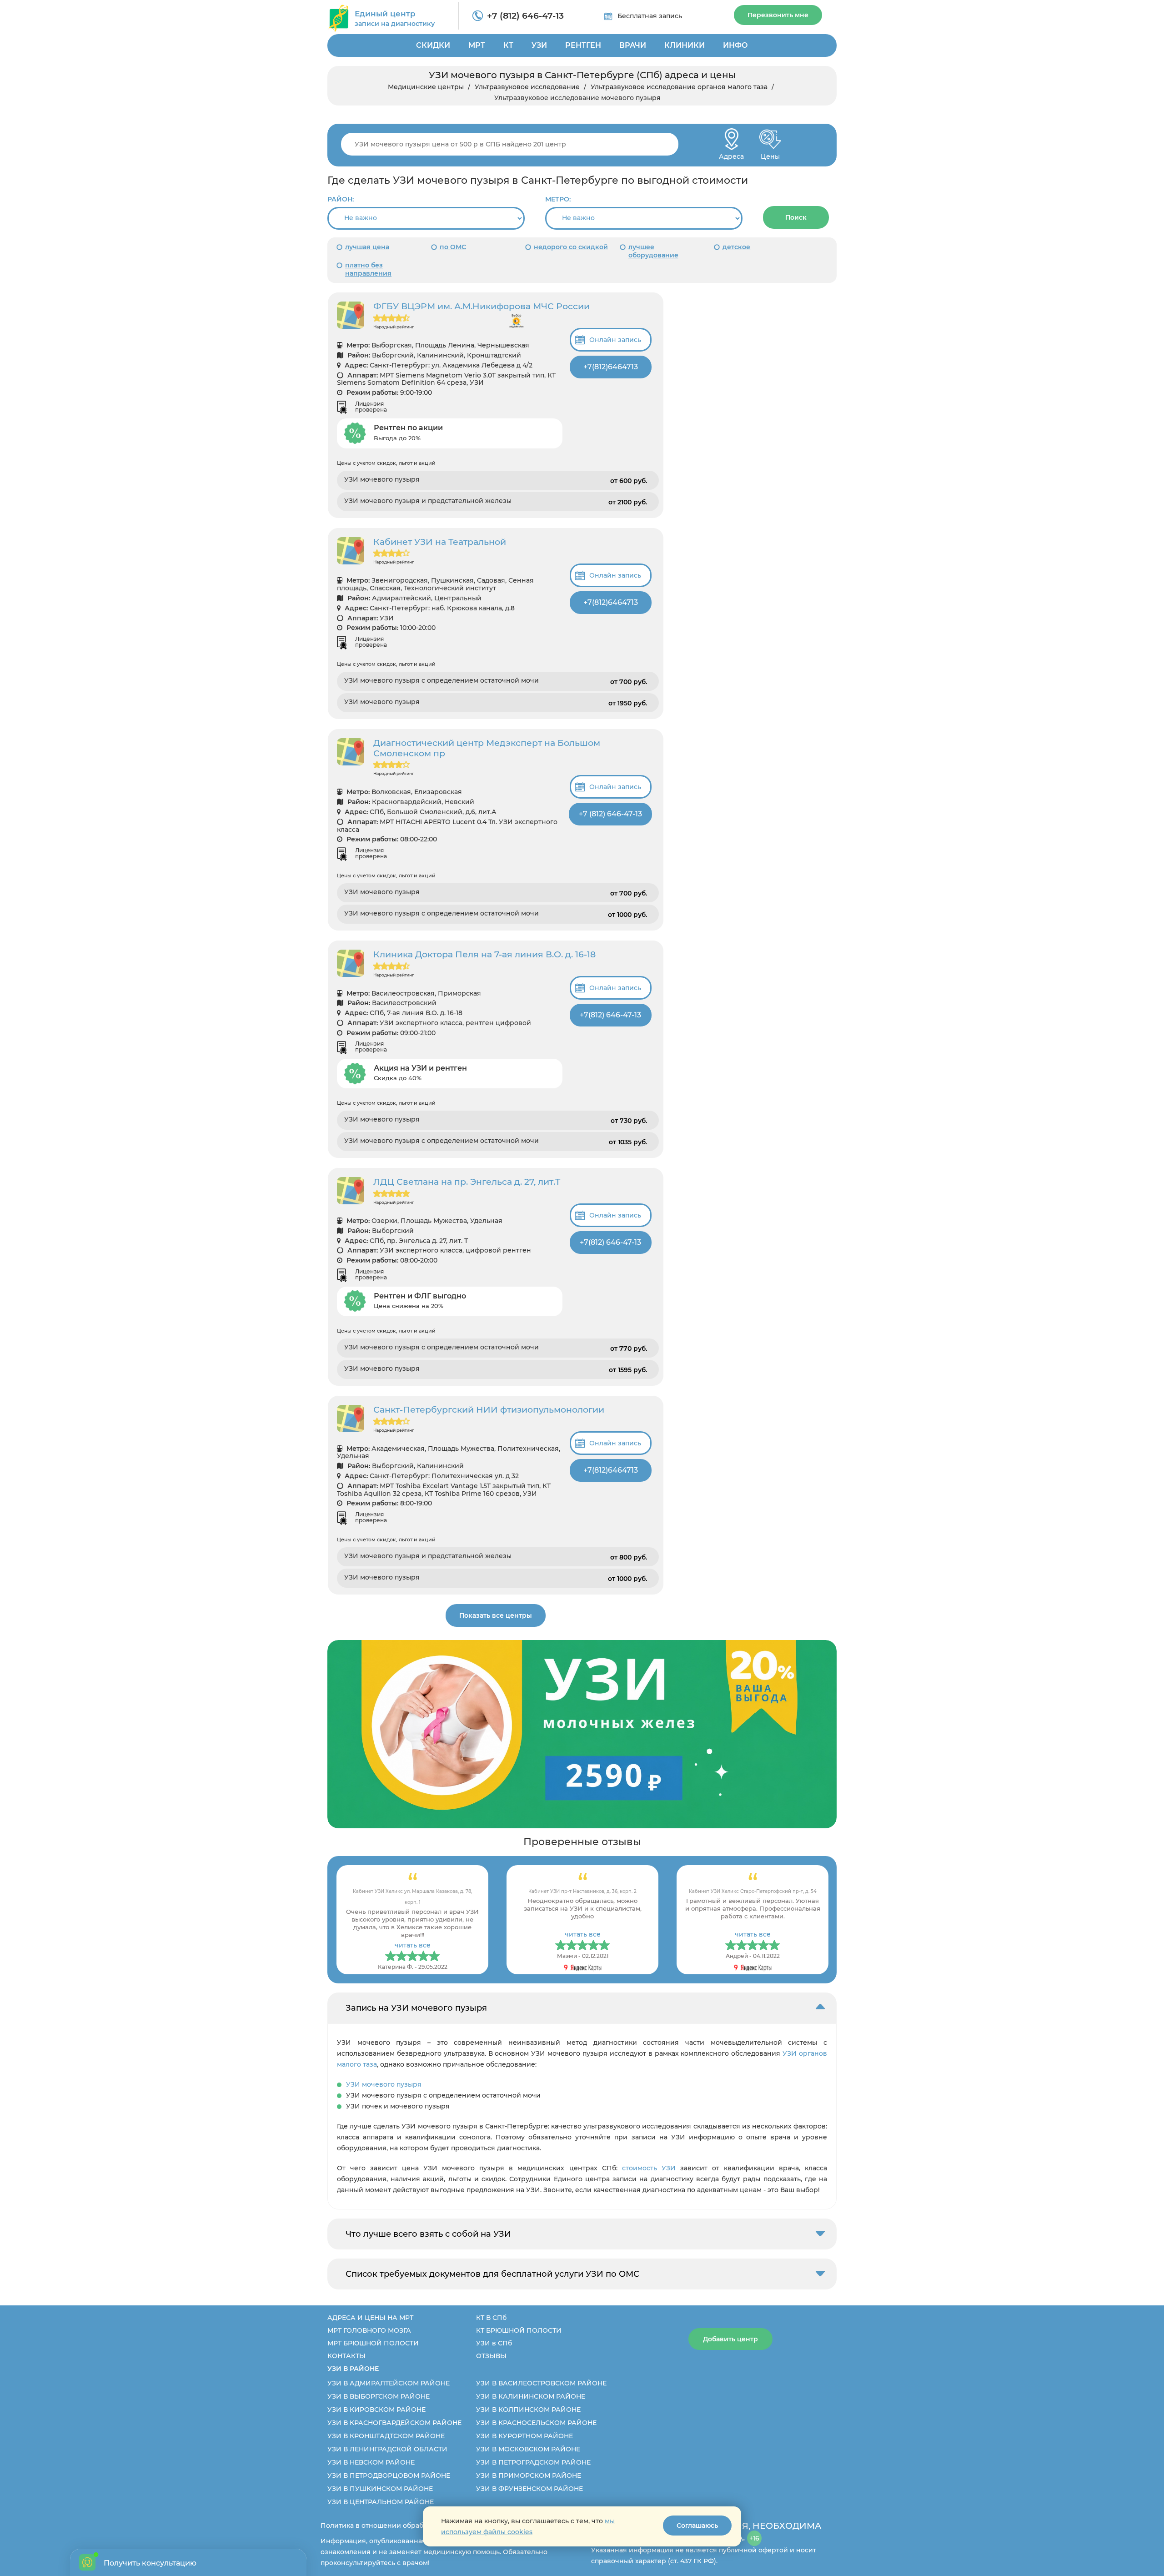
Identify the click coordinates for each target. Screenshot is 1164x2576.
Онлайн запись (615, 340)
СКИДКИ (433, 45)
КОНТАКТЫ (346, 2356)
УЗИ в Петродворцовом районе (389, 2475)
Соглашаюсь (697, 2526)
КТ (508, 45)
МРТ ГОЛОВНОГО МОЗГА (369, 2330)
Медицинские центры (426, 87)
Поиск (796, 217)
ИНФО (735, 45)
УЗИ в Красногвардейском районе (394, 2423)
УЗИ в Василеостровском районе (541, 2383)
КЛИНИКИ (685, 45)
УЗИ (539, 45)
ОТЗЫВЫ (491, 2356)
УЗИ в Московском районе (528, 2449)
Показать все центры (496, 1615)
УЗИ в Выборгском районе (379, 2396)
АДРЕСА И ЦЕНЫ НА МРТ (370, 2318)
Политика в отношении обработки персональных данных (419, 2526)
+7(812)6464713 (611, 367)
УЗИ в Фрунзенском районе (529, 2489)
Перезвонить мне (778, 15)
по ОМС (453, 247)
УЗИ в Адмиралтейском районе (389, 2383)
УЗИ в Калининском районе (531, 2396)
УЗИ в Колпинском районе (528, 2410)
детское (736, 247)
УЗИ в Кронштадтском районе (386, 2436)
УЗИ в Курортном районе (524, 2436)
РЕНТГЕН (583, 45)
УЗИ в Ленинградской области (387, 2449)
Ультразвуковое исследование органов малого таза (679, 87)
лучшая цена (367, 247)
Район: (341, 199)
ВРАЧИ (633, 45)
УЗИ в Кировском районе (376, 2410)
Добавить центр (730, 2339)
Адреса (731, 154)
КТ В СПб (491, 2318)
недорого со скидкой (571, 247)
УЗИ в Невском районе (371, 2462)
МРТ (477, 45)
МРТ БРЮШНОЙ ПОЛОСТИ (373, 2343)
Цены (770, 154)
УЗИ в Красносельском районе (536, 2423)
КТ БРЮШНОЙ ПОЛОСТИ (519, 2330)
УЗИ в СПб (494, 2343)
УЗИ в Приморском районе (529, 2475)
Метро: (558, 199)
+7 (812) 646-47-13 (525, 16)
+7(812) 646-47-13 (610, 1015)
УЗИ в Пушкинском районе (380, 2489)
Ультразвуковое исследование (527, 87)
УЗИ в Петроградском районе (533, 2462)
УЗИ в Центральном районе (381, 2502)
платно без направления (368, 269)
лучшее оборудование (653, 251)
